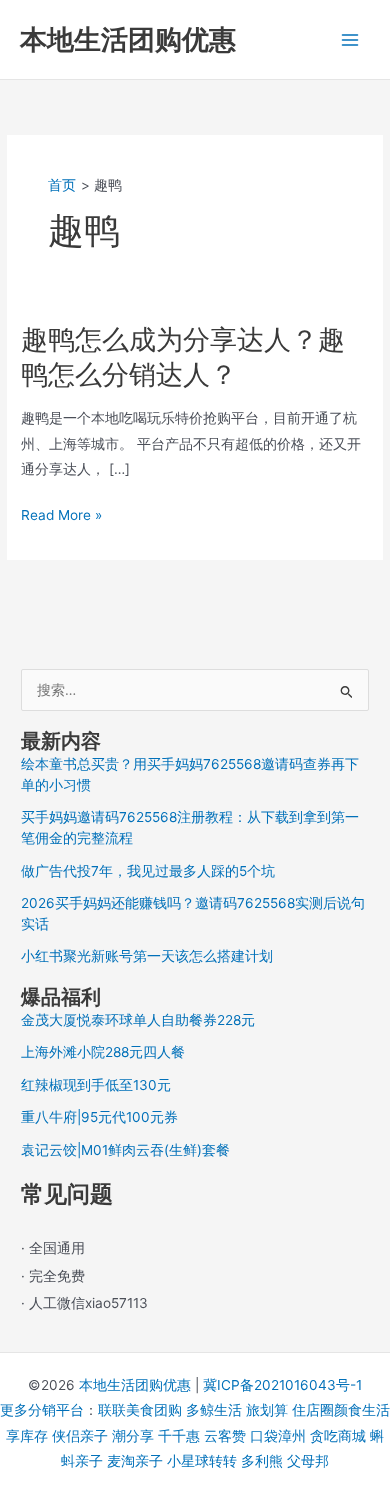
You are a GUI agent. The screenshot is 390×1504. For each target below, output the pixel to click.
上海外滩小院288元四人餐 (103, 1052)
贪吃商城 (338, 1436)
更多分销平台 (42, 1410)
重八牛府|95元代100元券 (99, 1117)
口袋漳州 (278, 1436)
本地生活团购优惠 (128, 39)
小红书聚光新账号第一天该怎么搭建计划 (147, 956)
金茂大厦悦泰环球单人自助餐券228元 (138, 1020)
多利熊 (262, 1461)
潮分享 (133, 1436)
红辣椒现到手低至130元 (96, 1085)
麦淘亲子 (135, 1461)
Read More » (61, 517)
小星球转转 (202, 1461)
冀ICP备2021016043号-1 (282, 1385)
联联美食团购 (140, 1410)
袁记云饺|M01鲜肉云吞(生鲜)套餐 (125, 1150)
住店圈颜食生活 (341, 1410)
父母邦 (308, 1461)
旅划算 (267, 1410)
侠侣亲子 (80, 1436)
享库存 (27, 1436)
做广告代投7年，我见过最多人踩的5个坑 (148, 871)
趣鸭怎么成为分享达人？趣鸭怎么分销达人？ (183, 357)
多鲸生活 (214, 1410)
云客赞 (225, 1436)
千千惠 (179, 1436)
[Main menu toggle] (350, 39)
